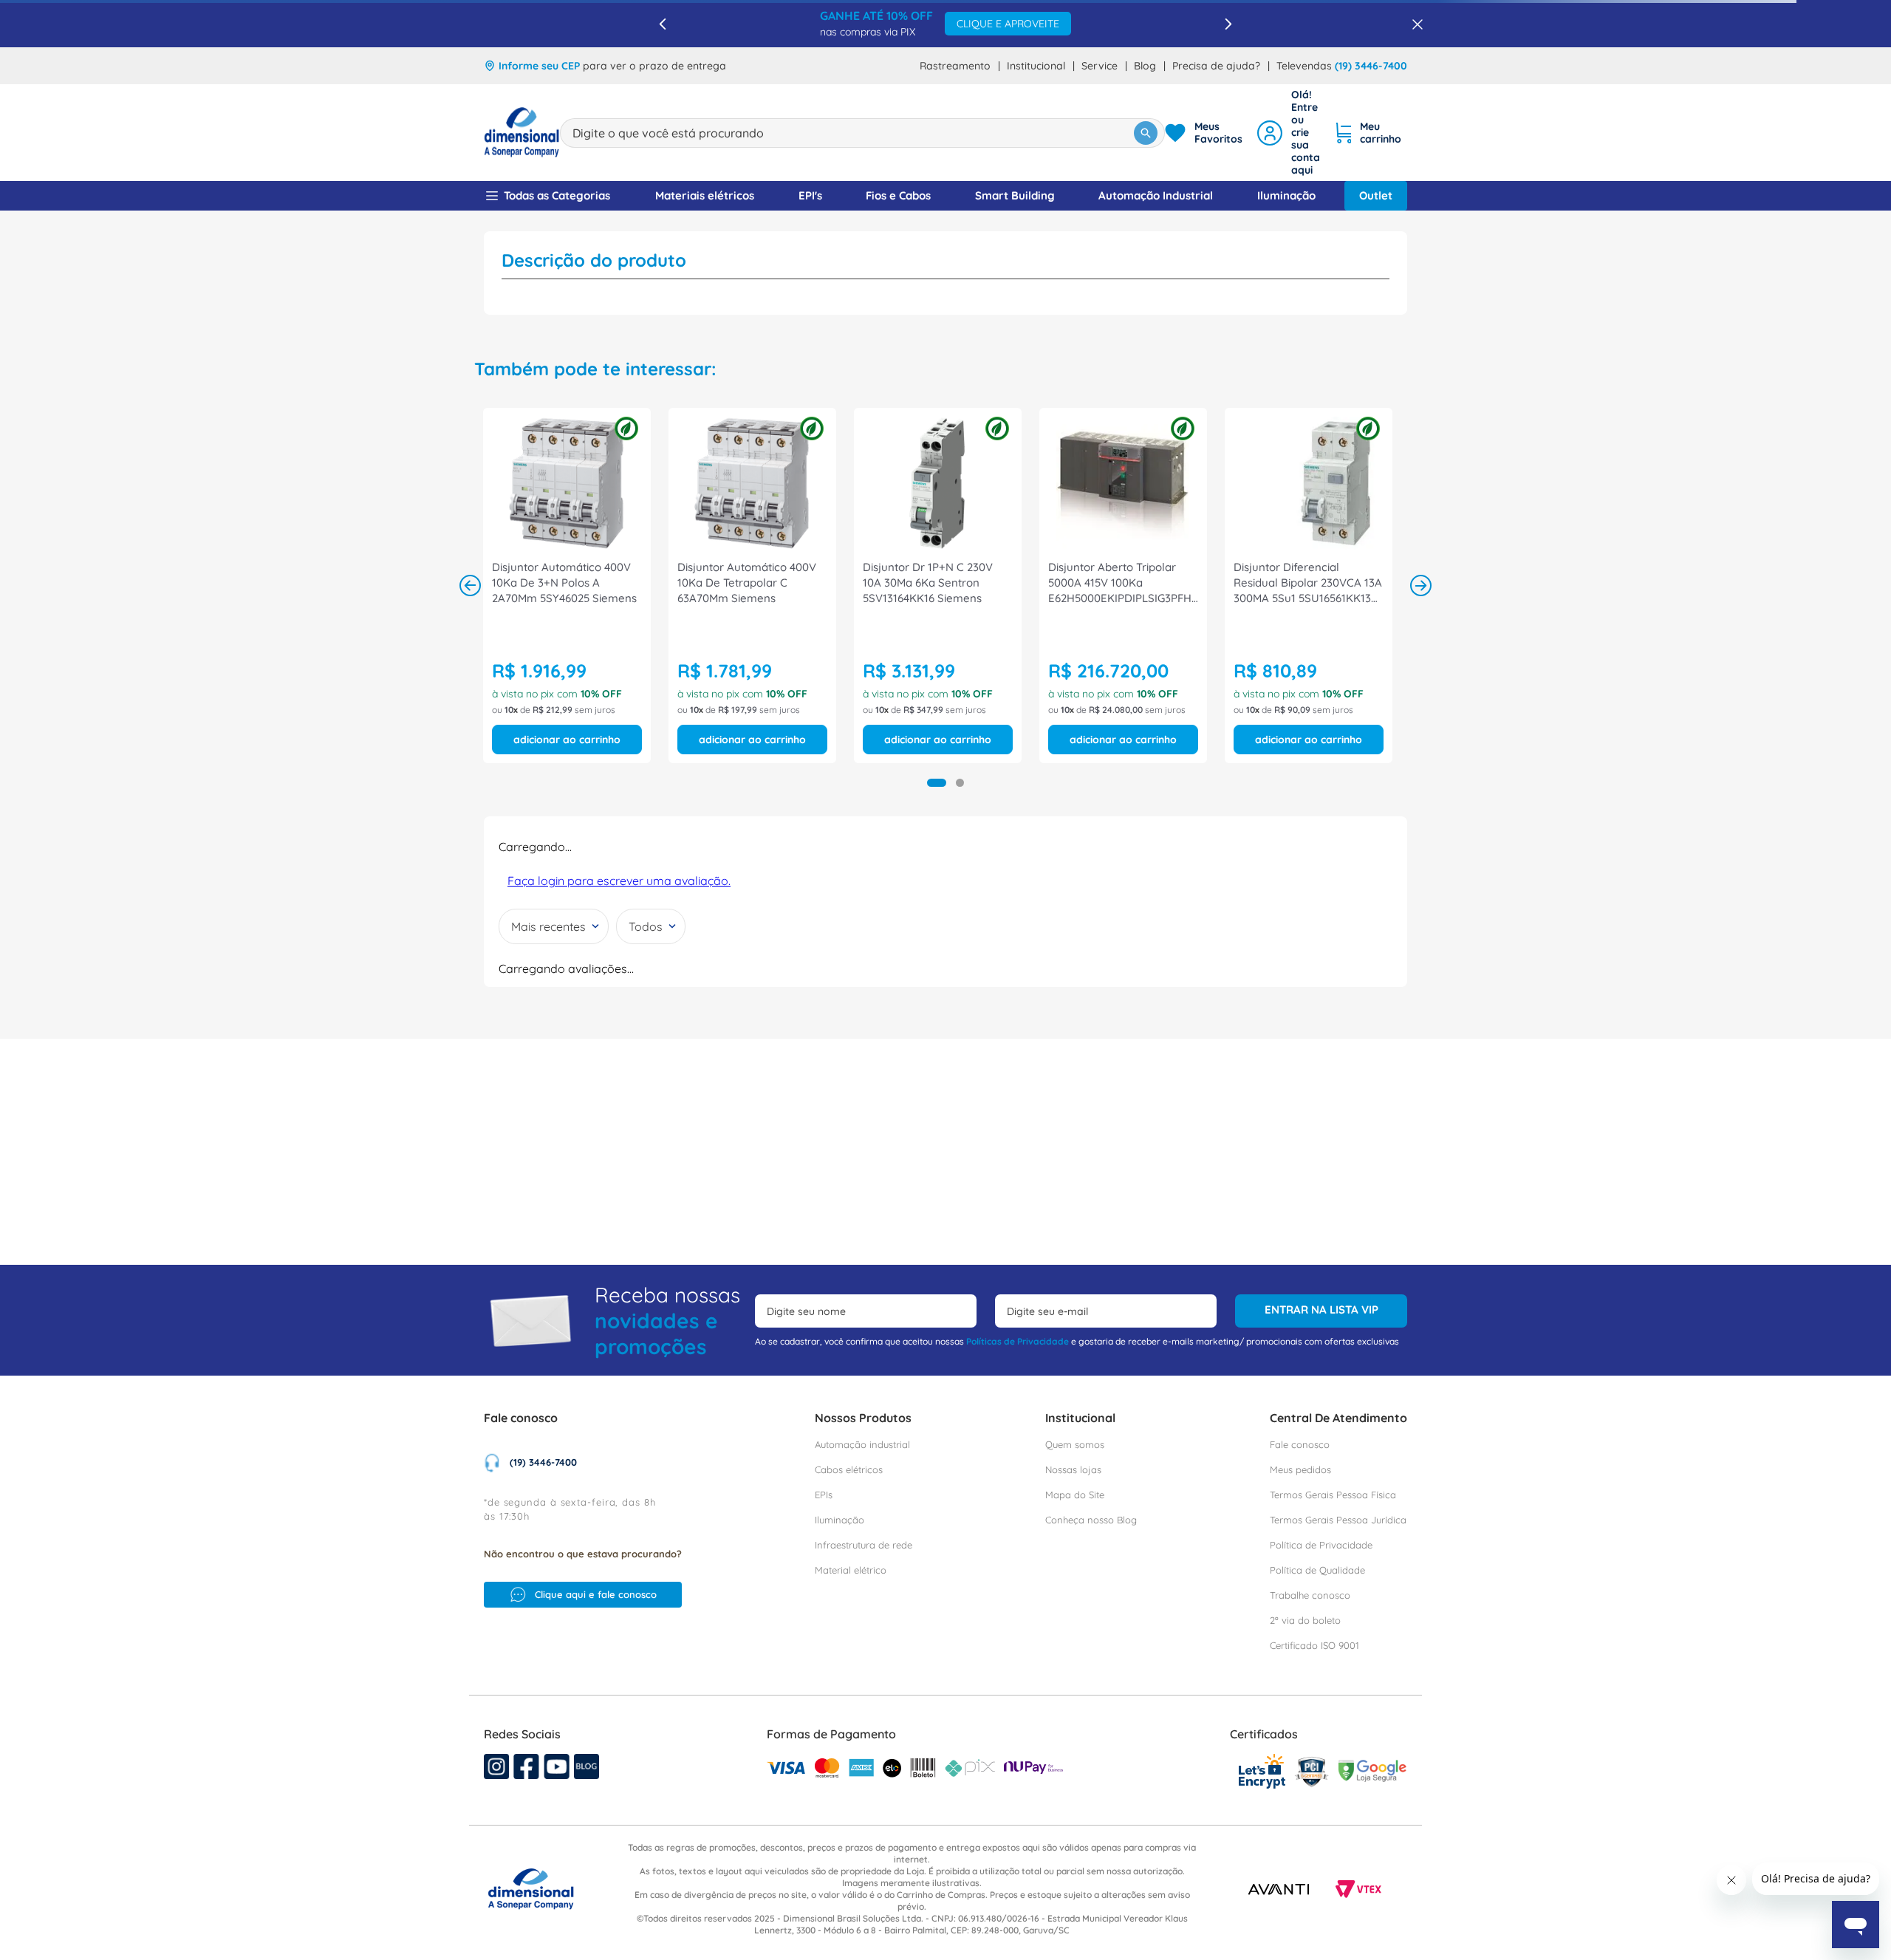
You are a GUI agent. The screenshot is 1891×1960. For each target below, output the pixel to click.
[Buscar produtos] (1146, 86)
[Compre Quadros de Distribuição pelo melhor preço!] (1345, 759)
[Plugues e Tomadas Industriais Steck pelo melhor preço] (1212, 759)
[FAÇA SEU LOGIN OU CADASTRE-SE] (1289, 85)
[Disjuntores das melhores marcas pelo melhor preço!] (679, 759)
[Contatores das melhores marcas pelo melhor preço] (812, 759)
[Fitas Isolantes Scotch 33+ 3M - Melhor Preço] (546, 759)
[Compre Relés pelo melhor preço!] (946, 759)
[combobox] (862, 86)
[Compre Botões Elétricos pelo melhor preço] (1079, 759)
